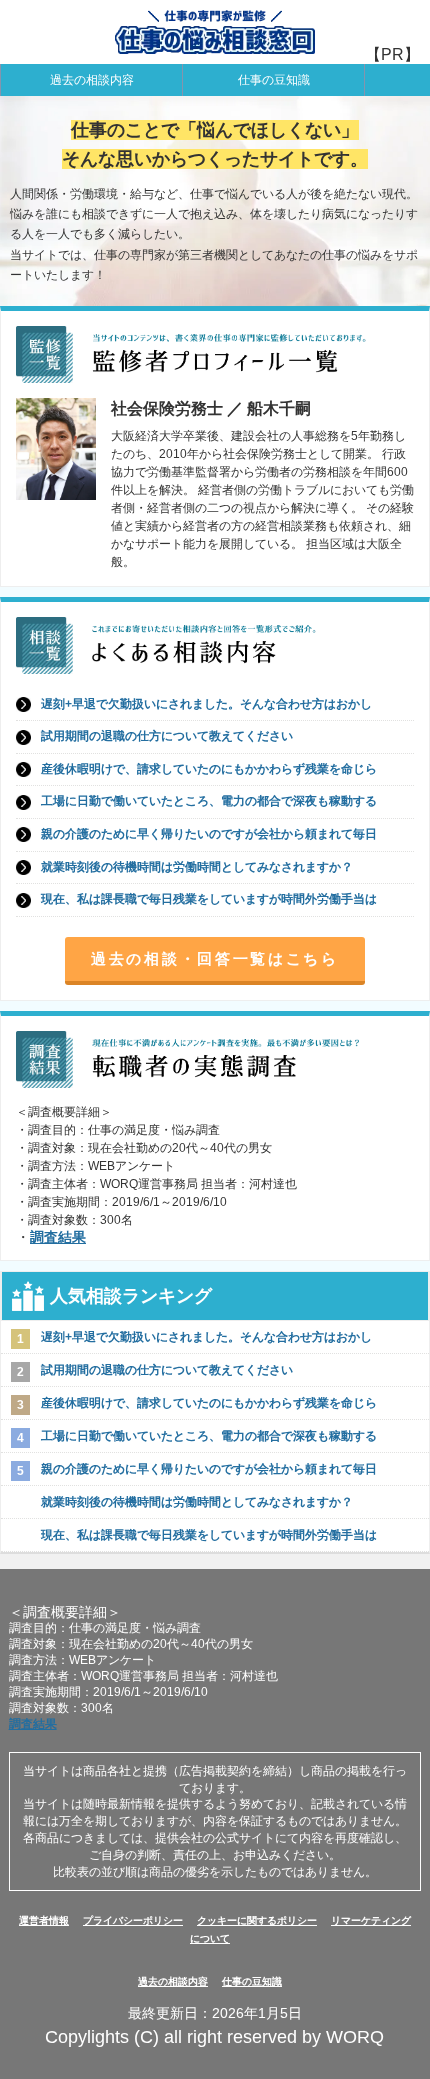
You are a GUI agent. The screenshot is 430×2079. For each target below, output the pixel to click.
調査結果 (58, 1237)
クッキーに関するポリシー (257, 1920)
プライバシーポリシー (133, 1920)
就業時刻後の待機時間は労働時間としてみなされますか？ (197, 867)
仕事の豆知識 (274, 80)
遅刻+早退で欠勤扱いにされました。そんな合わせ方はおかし (206, 704)
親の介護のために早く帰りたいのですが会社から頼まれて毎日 (209, 834)
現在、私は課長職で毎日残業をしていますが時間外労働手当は (209, 899)
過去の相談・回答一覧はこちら (215, 958)
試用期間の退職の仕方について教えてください (167, 736)
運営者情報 (44, 1920)
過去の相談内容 (92, 80)
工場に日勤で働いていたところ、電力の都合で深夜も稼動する (209, 801)
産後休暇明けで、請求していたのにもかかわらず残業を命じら (209, 769)
